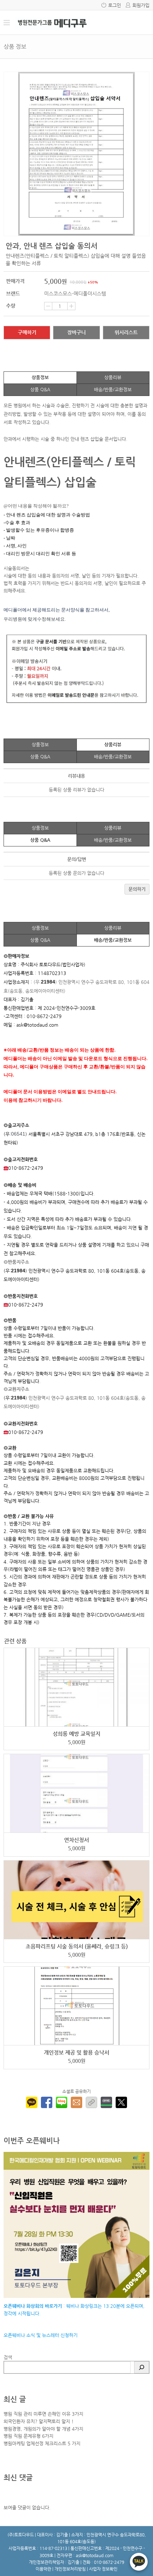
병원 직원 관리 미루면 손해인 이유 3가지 (43, 2414)
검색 (8, 2357)
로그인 (115, 5)
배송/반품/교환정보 (113, 389)
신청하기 (68, 2335)
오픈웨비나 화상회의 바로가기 (33, 2306)
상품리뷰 (113, 377)
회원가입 (141, 5)
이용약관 (43, 2569)
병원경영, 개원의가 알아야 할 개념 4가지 (43, 2429)
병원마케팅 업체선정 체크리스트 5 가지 (42, 2443)
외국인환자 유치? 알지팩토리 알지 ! (39, 2421)
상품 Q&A (40, 389)
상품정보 (40, 377)
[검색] (142, 2367)
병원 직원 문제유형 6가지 (28, 2436)
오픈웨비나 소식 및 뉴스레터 (31, 2335)
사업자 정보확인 (103, 2569)
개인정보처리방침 (70, 2569)
